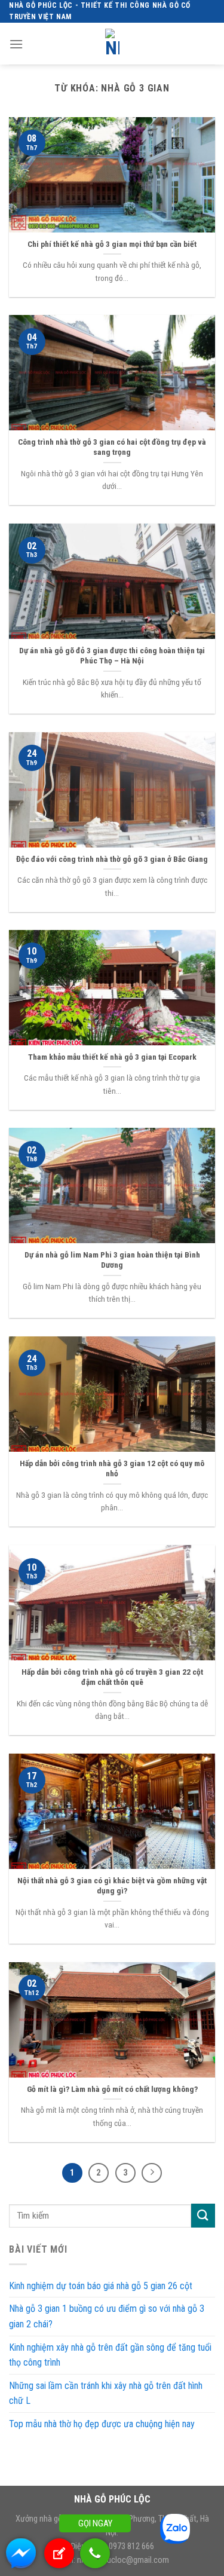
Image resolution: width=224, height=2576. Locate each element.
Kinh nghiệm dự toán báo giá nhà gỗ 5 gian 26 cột (101, 2286)
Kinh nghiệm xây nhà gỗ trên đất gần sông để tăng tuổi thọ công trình (110, 2355)
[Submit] (203, 2215)
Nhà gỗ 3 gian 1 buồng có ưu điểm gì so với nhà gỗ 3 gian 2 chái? (107, 2316)
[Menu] (16, 44)
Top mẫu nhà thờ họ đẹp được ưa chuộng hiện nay (102, 2424)
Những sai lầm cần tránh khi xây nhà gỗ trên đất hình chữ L (106, 2393)
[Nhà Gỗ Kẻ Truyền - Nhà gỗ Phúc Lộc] (112, 44)
